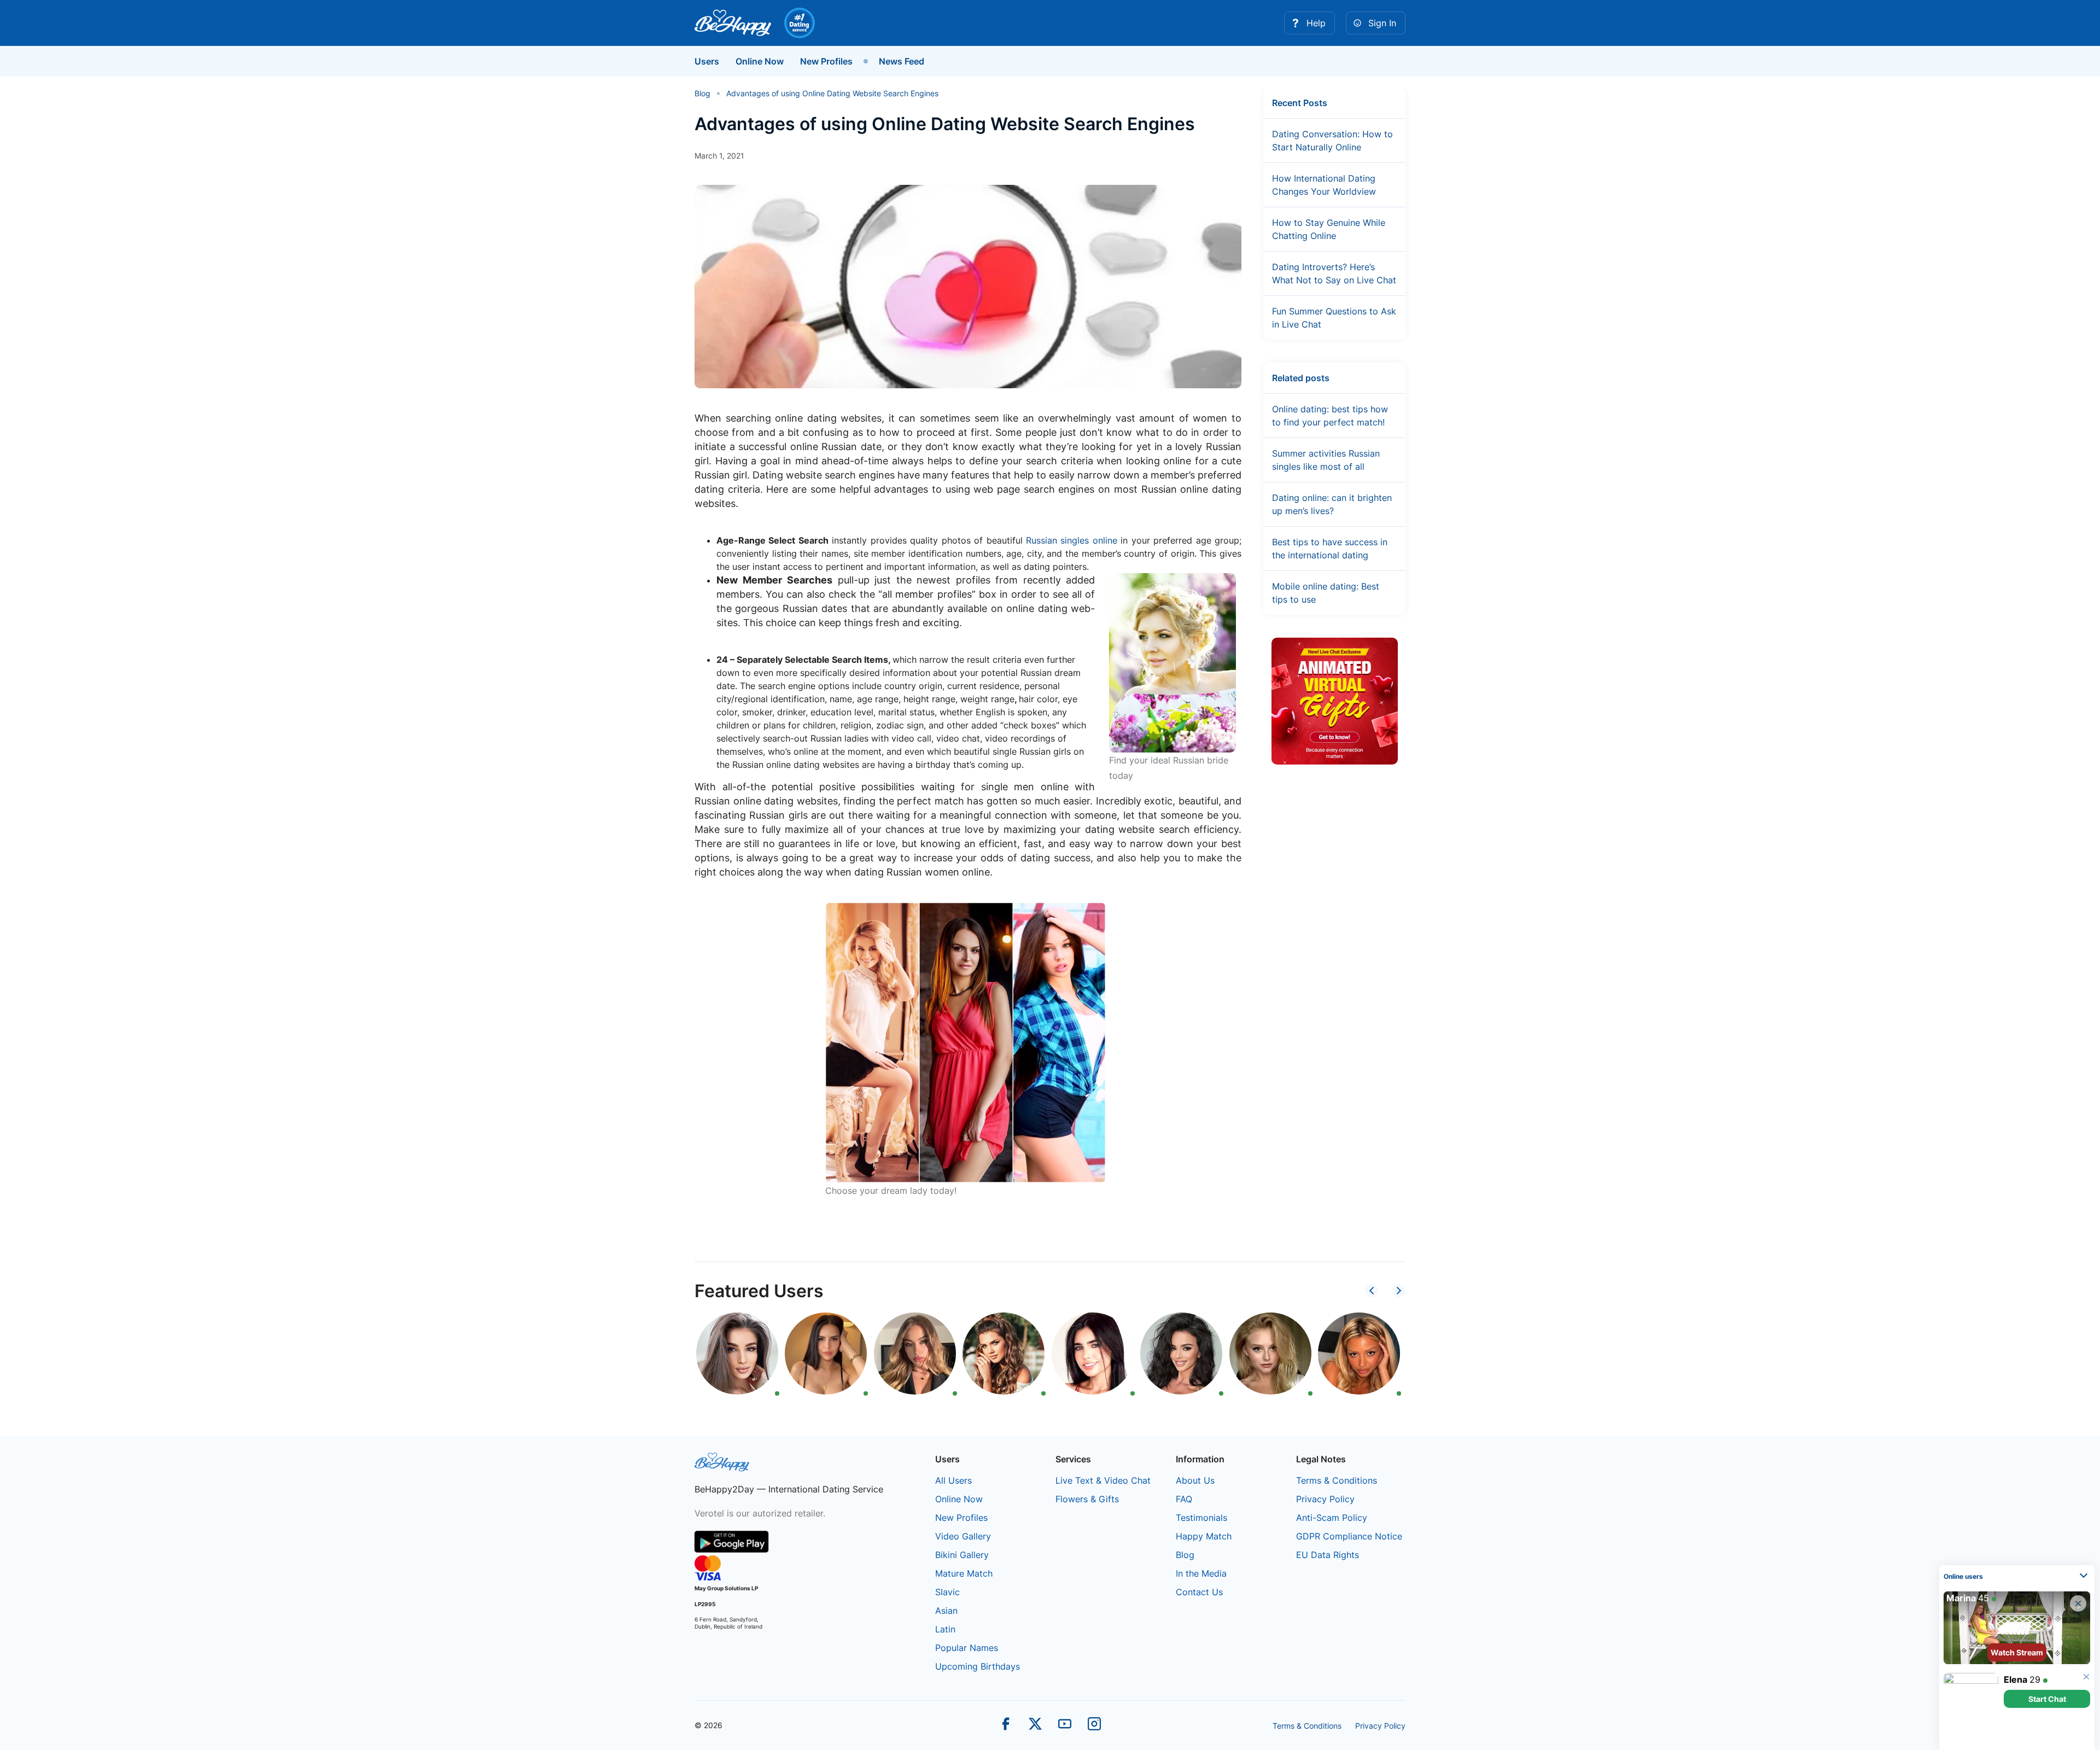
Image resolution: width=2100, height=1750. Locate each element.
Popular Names (967, 1648)
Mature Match (964, 1573)
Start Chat (2047, 1699)
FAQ (1184, 1499)
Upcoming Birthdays (978, 1666)
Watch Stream (2017, 1652)
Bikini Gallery (962, 1555)
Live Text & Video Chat (1103, 1480)
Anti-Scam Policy (1332, 1518)
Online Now (760, 61)
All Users (953, 1480)
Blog (1185, 1555)
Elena (2016, 1679)
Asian (946, 1611)
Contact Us (1199, 1592)
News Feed (902, 61)
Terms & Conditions (1337, 1480)
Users (707, 61)
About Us (1195, 1480)
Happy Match (1204, 1536)
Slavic (947, 1592)
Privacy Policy (1325, 1499)
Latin (945, 1629)
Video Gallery (963, 1536)
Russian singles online (1072, 540)
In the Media (1201, 1573)
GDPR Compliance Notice (1349, 1536)
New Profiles (826, 61)
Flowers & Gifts (1087, 1499)
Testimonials (1201, 1518)
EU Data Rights (1328, 1555)
